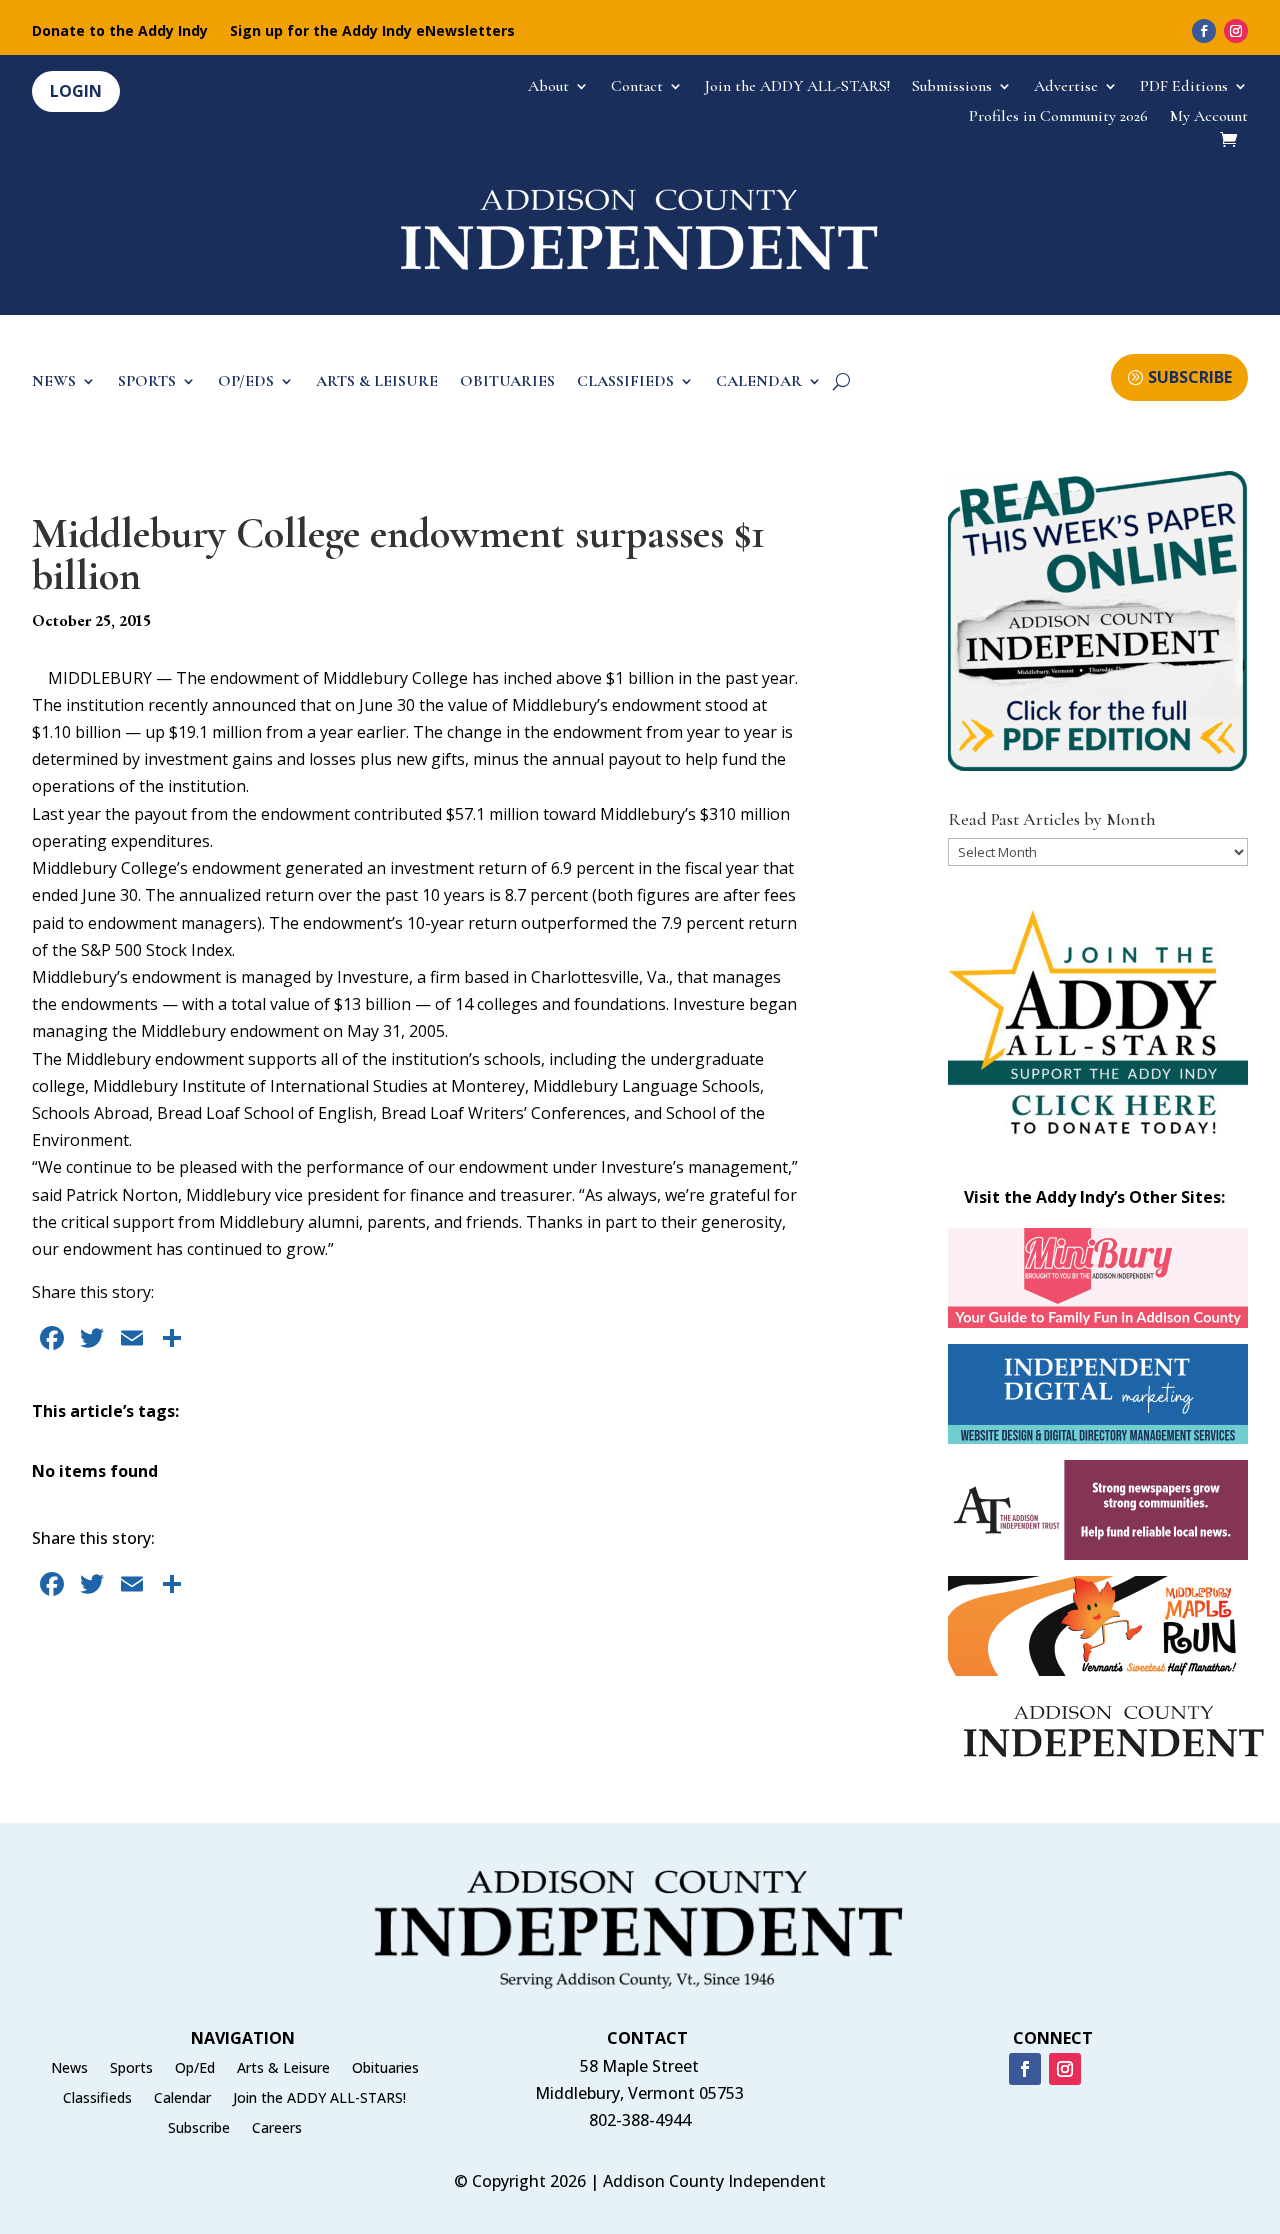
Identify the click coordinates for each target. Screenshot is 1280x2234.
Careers (277, 2129)
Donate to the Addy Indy (120, 32)
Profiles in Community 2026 (1058, 117)
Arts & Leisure (283, 2069)
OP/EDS (246, 382)
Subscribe (199, 2129)
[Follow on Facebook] (1204, 31)
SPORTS (147, 382)
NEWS (54, 382)
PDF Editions (1184, 87)
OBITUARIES (507, 382)
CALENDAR (759, 382)
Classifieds (97, 2099)
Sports (131, 2069)
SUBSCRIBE (1190, 377)
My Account (1209, 117)
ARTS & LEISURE (377, 382)
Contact (637, 87)
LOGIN (76, 91)
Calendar (182, 2099)
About (548, 87)
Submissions (952, 87)
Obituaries (385, 2069)
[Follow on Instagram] (1236, 31)
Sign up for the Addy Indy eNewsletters (372, 32)
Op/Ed (195, 2069)
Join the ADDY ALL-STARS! (797, 87)
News (69, 2069)
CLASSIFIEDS (625, 382)
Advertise (1066, 87)
